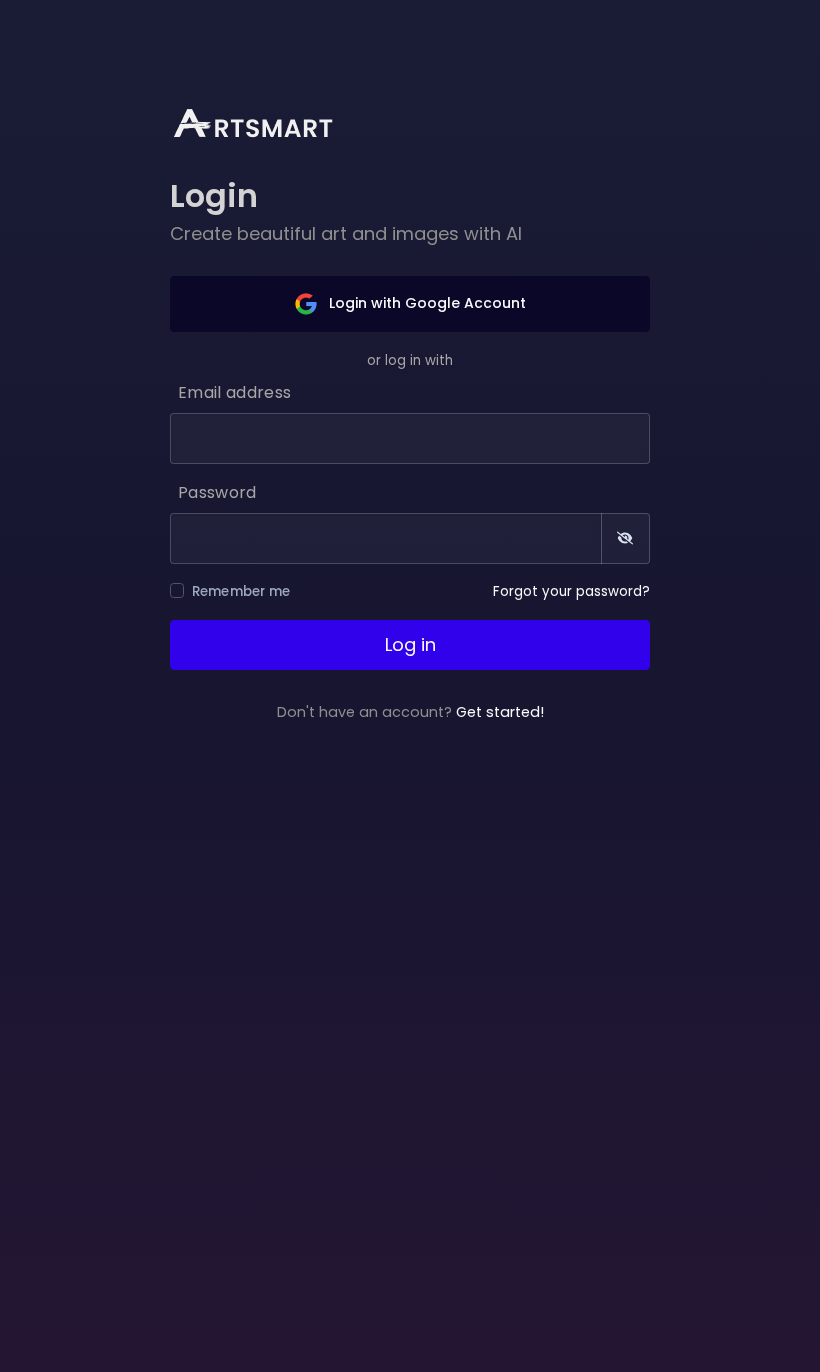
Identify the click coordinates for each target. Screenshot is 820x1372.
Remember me (241, 591)
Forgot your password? (571, 591)
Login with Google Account (425, 303)
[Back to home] (266, 122)
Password (217, 492)
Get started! (500, 712)
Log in (410, 644)
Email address (234, 392)
